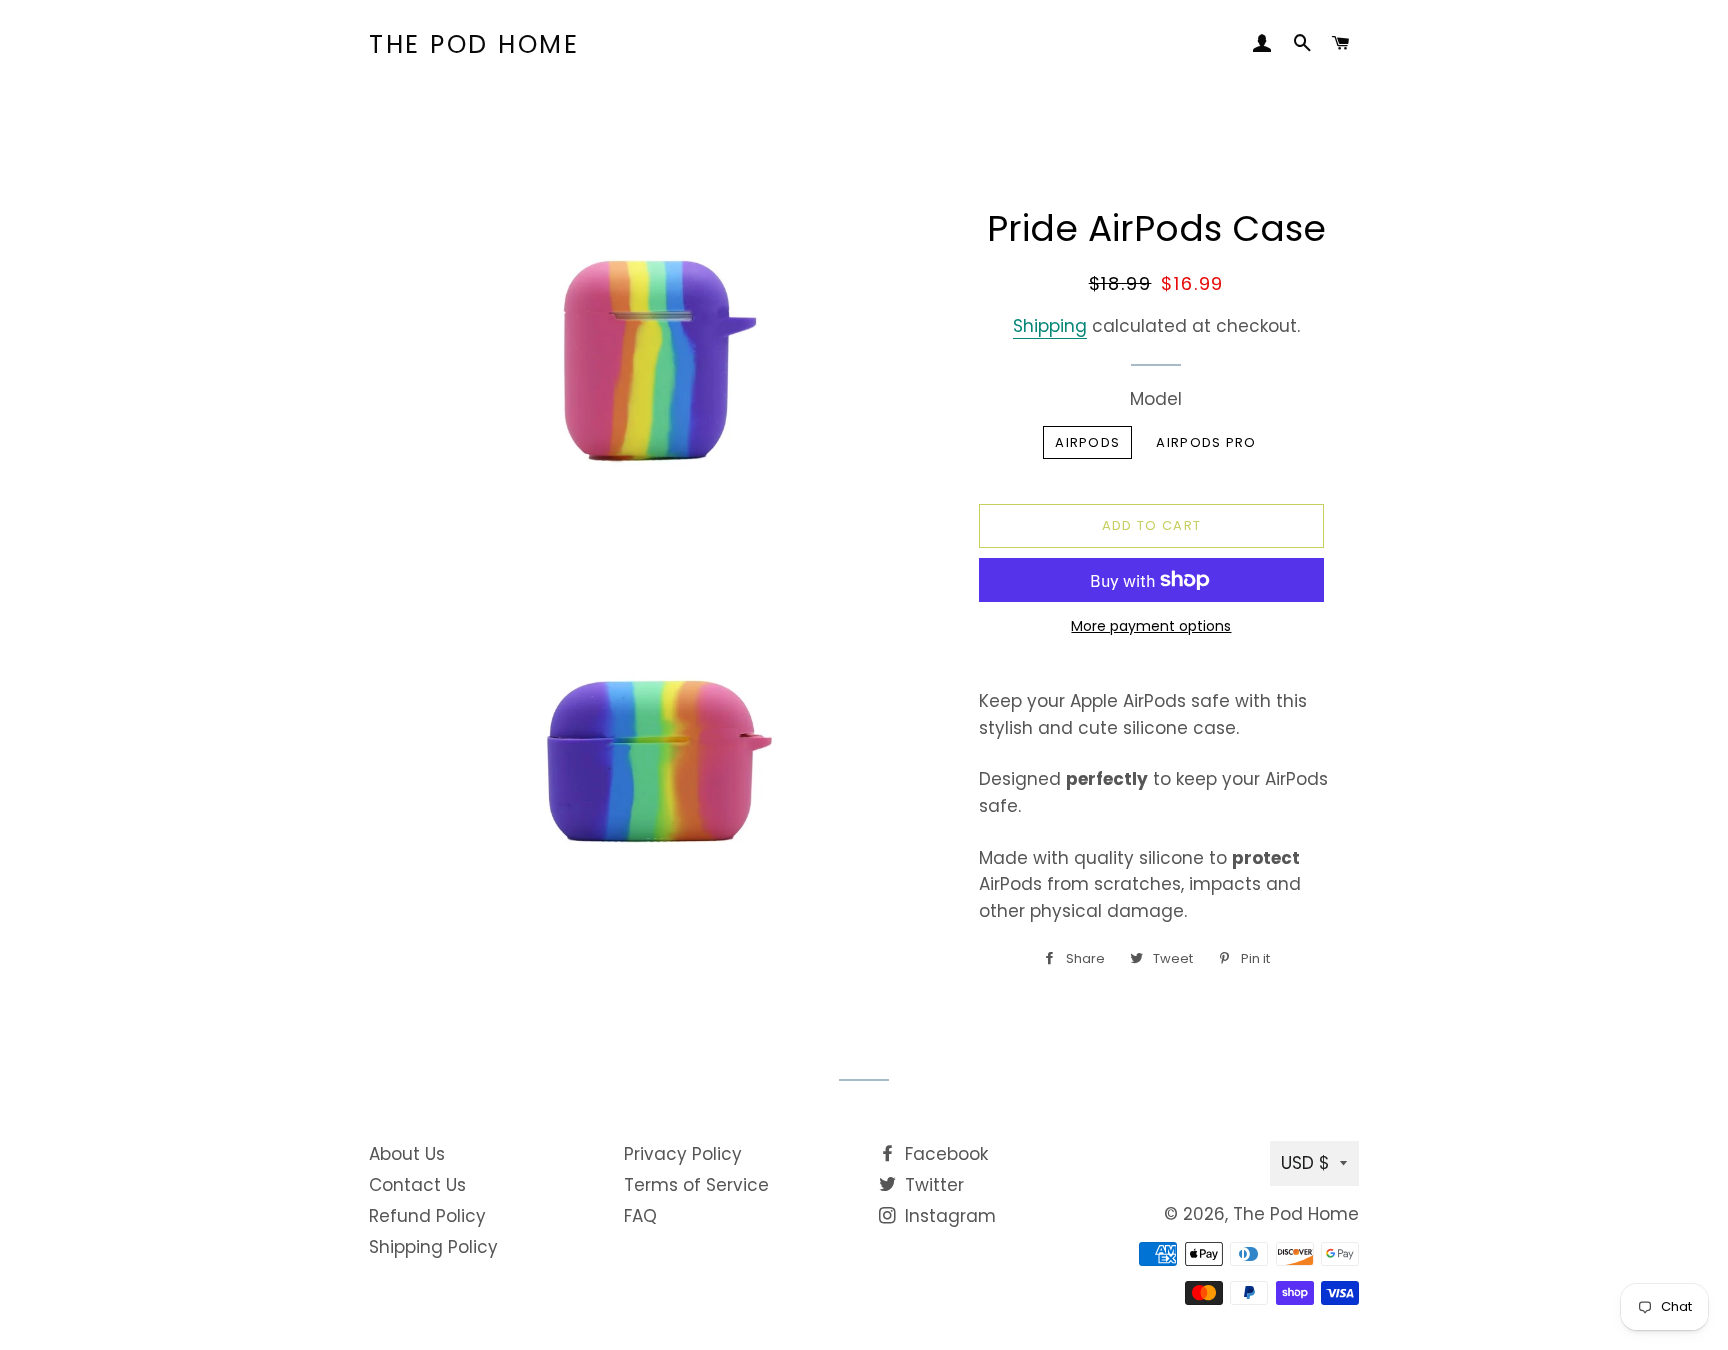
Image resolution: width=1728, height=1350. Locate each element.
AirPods (1087, 442)
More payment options (1151, 626)
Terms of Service (696, 1185)
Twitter (932, 1185)
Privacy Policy (683, 1154)
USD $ (1305, 1163)
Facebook (944, 1154)
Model (1156, 399)
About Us (407, 1154)
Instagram (948, 1216)
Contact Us (417, 1185)
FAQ (640, 1216)
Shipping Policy (433, 1247)
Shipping (1050, 326)
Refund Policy (427, 1216)
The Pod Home (474, 44)
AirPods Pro (1206, 442)
